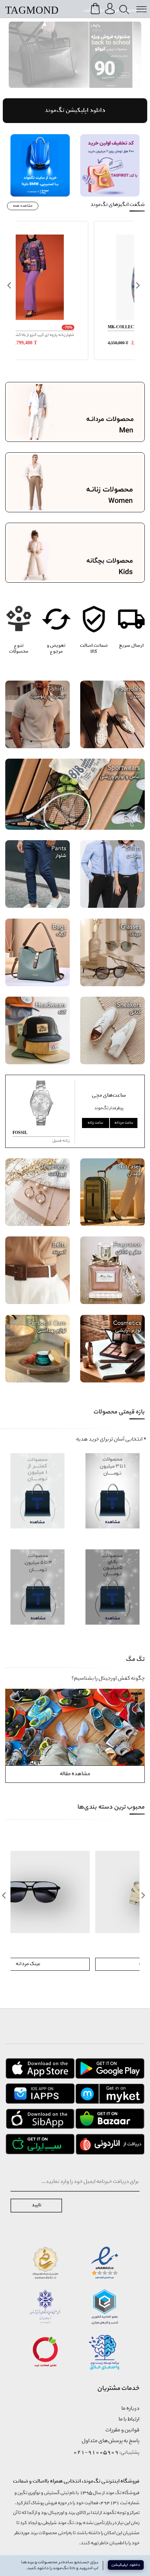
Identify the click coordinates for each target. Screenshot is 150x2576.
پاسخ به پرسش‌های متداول (111, 2441)
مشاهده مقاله (75, 1774)
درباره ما (130, 2409)
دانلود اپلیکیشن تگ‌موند (75, 111)
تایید (36, 2205)
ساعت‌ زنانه (95, 1123)
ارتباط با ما (129, 2420)
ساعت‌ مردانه (124, 1123)
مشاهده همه (23, 206)
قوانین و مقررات (122, 2430)
